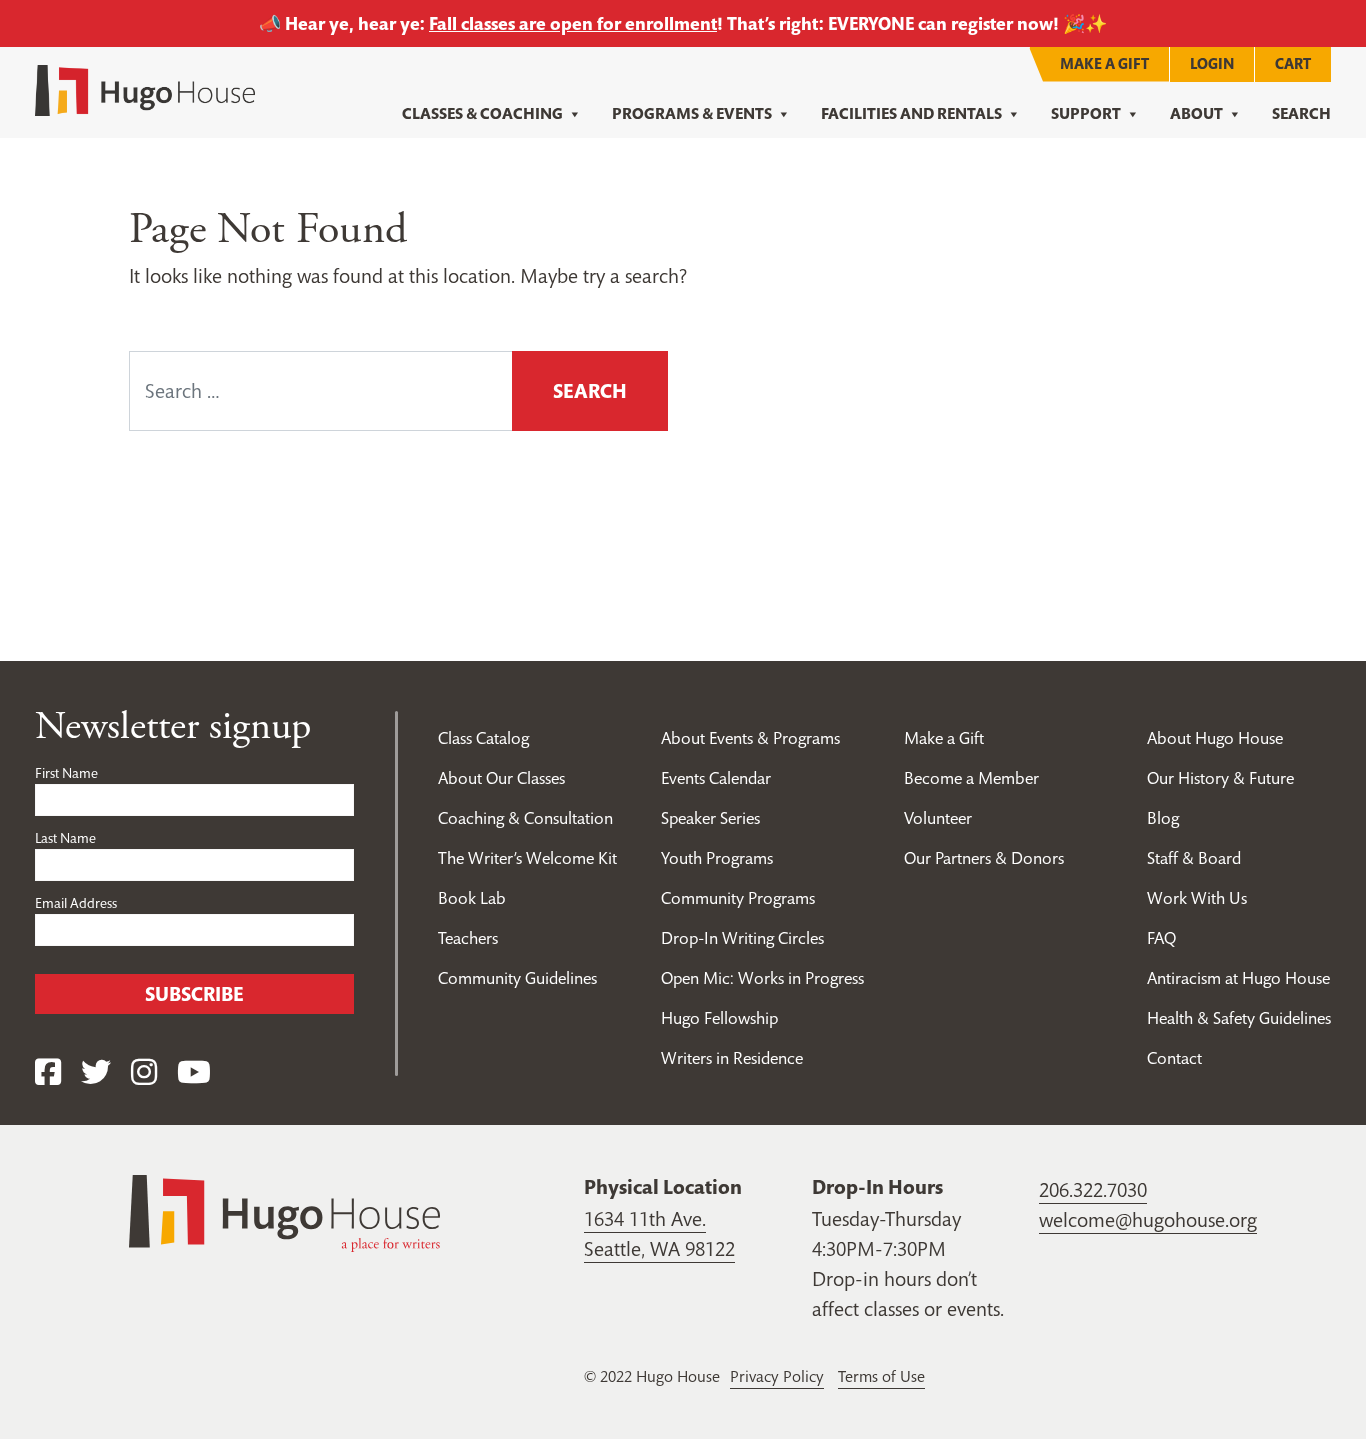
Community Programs (738, 898)
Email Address (76, 903)
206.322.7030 (1093, 1190)
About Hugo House (1215, 738)
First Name (66, 773)
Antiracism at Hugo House (1238, 978)
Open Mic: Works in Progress (762, 978)
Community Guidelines (517, 978)
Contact (1174, 1058)
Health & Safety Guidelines (1239, 1018)
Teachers (468, 938)
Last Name (65, 838)
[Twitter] (96, 1072)
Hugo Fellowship (719, 1018)
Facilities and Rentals (911, 113)
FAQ (1161, 938)
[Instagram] (144, 1072)
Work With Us (1197, 898)
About (1196, 113)
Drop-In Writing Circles (742, 938)
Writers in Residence (732, 1058)
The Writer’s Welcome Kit (527, 858)
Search (1301, 113)
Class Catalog (483, 738)
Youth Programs (717, 858)
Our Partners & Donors (984, 858)
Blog (1163, 818)
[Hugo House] (284, 1211)
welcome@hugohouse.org (1148, 1220)
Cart (1293, 63)
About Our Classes (501, 778)
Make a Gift (1104, 63)
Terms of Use (881, 1376)
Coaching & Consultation (525, 818)
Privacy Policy (777, 1376)
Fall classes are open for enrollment (573, 23)
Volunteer (938, 818)
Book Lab (472, 898)
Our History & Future (1220, 778)
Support (1086, 113)
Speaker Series (710, 818)
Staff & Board (1194, 858)
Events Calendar (716, 778)
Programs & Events (692, 113)
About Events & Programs (750, 738)
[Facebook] (48, 1072)
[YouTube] (194, 1072)
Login (1212, 63)
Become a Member (971, 778)
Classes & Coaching (482, 113)
